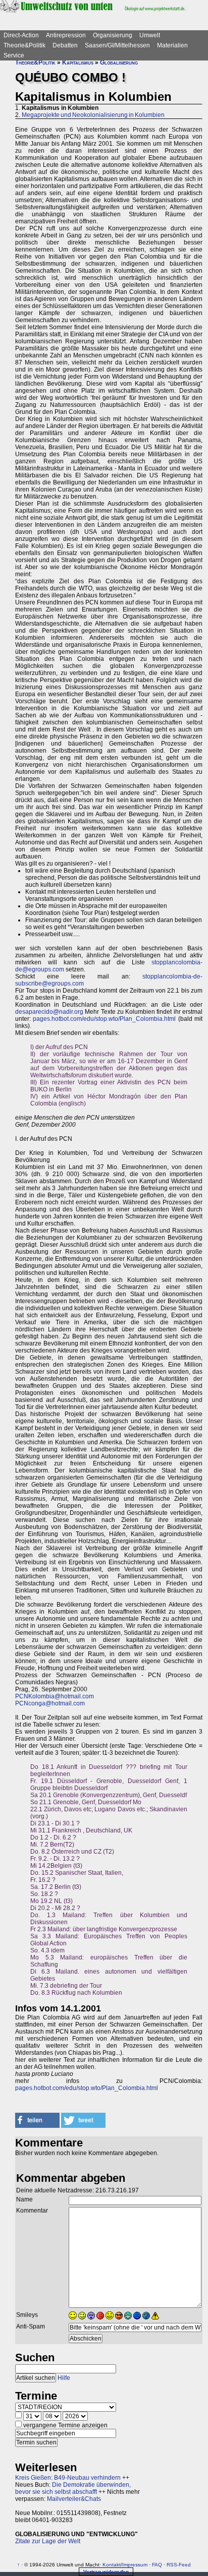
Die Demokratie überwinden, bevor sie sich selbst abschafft (73, 2488)
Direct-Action (21, 35)
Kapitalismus (78, 63)
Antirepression (66, 35)
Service (14, 55)
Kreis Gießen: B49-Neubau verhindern (68, 2478)
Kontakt (112, 2565)
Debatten (65, 45)
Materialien (172, 45)
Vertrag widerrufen (106, 2572)
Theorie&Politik (24, 45)
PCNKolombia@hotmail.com (55, 1696)
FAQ (157, 2565)
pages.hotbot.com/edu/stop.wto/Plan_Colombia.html (104, 1019)
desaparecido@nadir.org (49, 1012)
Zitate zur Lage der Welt (48, 2541)
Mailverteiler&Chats (74, 2499)
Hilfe (64, 2378)
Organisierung (113, 35)
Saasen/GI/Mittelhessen (117, 45)
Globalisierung (119, 63)
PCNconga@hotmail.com (50, 1703)
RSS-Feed (179, 2565)
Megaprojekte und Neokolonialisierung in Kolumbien (93, 115)
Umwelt (150, 35)
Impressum (135, 2565)
